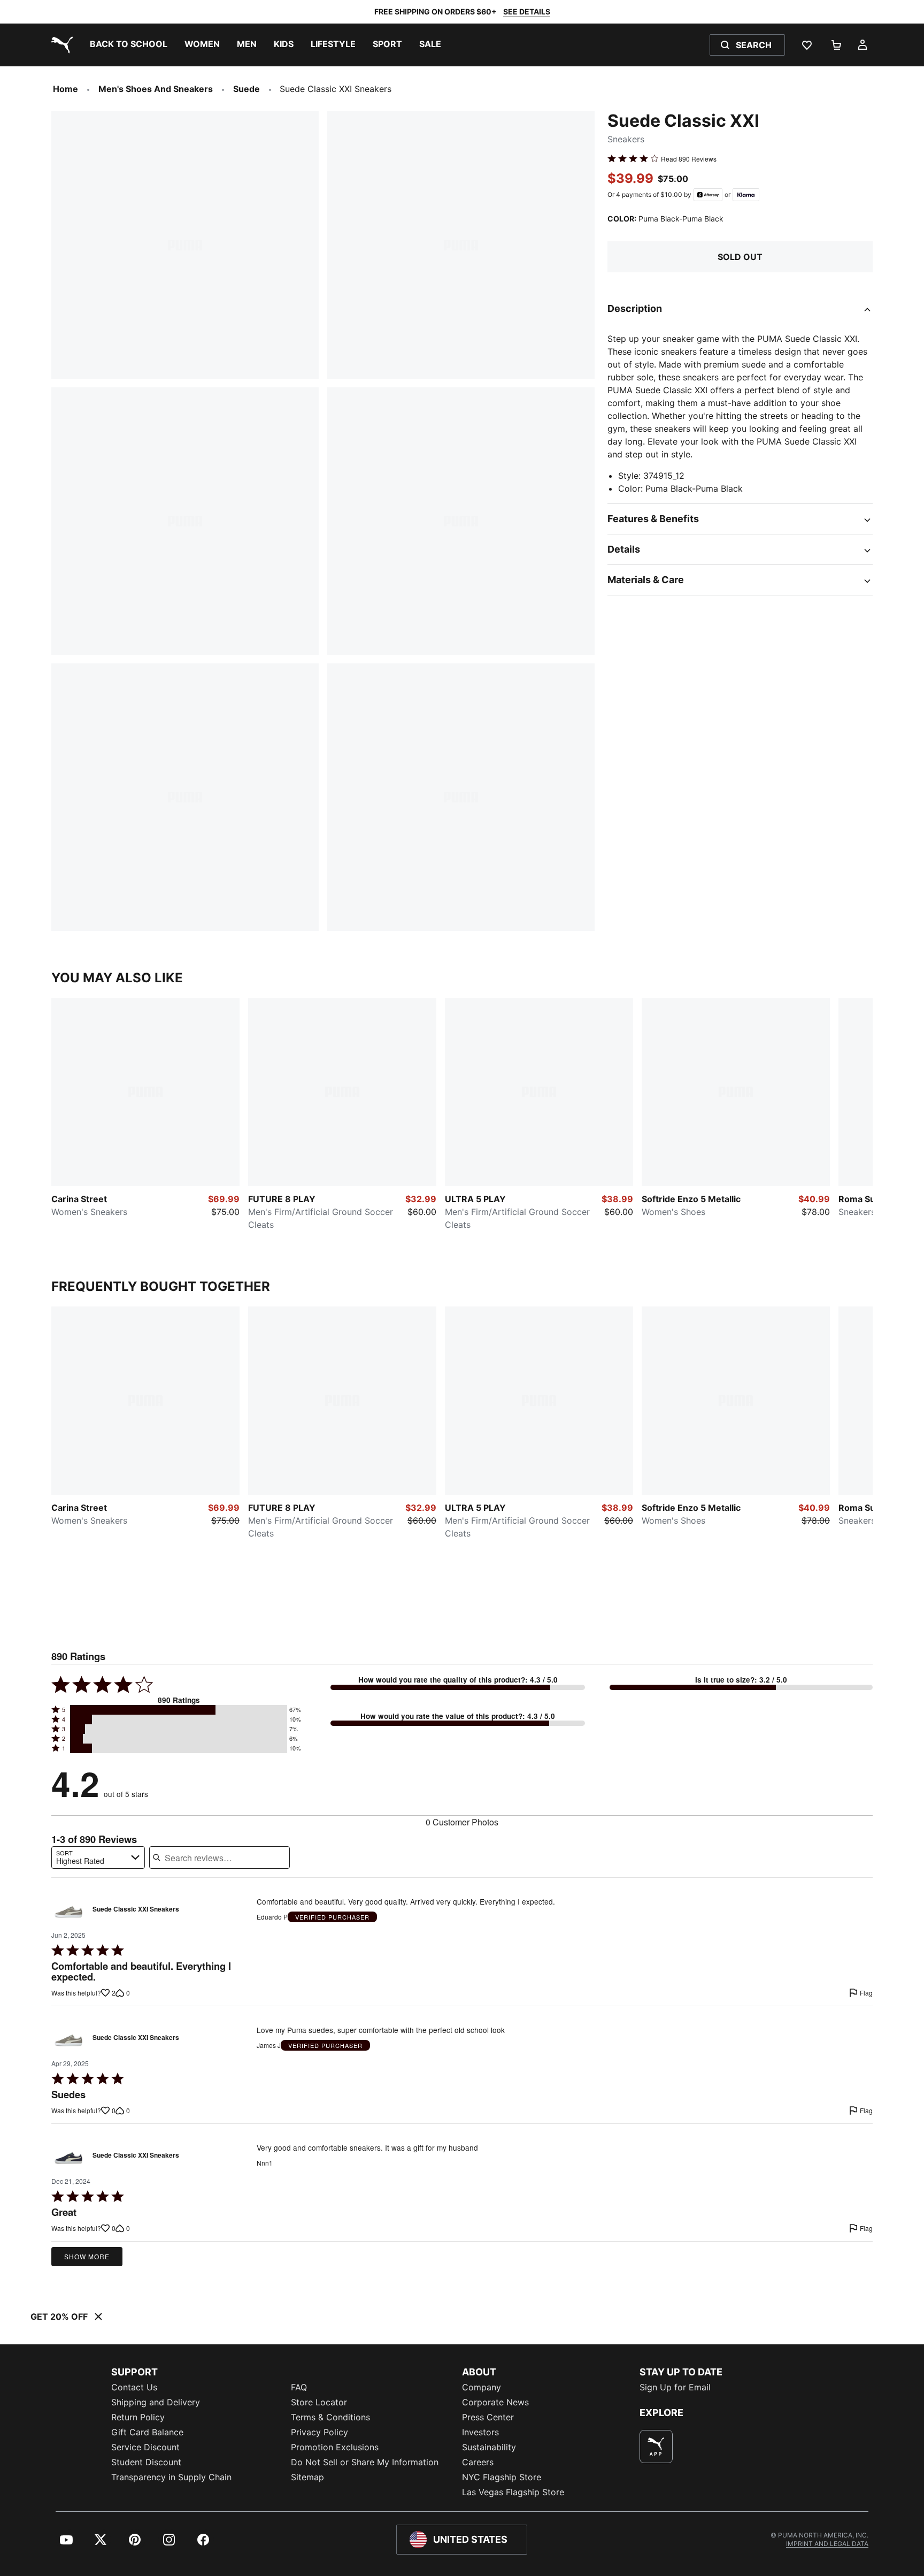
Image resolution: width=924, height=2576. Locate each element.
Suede (247, 89)
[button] (179, 1710)
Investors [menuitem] (480, 2432)
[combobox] (98, 1858)
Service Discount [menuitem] (145, 2447)
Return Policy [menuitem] (138, 2417)
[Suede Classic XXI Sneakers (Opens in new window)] (68, 1912)
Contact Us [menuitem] (134, 2387)
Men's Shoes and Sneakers (156, 89)
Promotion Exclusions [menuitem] (335, 2447)
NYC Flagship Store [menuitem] (502, 2477)
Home (66, 89)
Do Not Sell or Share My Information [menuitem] (365, 2462)
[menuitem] (129, 45)
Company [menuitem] (482, 2387)
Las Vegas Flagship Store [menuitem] (513, 2492)
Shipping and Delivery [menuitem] (156, 2402)
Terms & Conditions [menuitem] (330, 2417)
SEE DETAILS (527, 12)
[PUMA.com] (60, 45)
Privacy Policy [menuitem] (319, 2432)
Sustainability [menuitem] (489, 2447)
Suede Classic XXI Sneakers (136, 1909)
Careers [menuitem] (478, 2462)
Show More (87, 2256)
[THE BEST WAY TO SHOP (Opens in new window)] (656, 2447)
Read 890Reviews (689, 158)
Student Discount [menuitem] (146, 2462)
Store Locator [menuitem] (319, 2402)
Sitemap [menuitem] (307, 2477)
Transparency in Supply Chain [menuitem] (171, 2477)
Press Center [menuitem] (488, 2417)
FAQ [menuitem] (299, 2387)
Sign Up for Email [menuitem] (675, 2387)
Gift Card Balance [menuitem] (147, 2432)
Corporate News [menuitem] (495, 2402)
